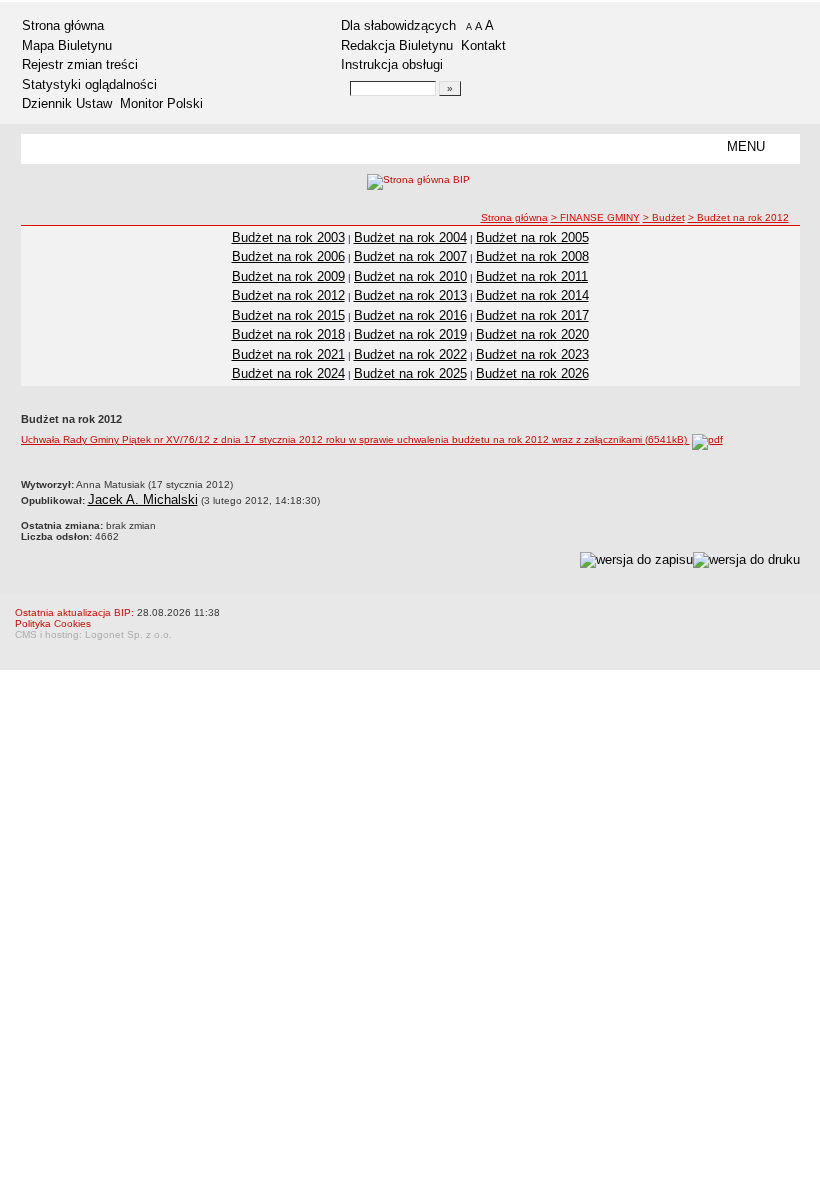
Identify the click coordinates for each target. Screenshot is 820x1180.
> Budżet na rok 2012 (738, 217)
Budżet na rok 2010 (410, 276)
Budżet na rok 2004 (410, 237)
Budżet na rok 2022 (410, 354)
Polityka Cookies (53, 623)
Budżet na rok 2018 (288, 334)
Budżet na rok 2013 (410, 295)
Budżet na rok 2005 (532, 237)
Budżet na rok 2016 (410, 315)
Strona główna (63, 25)
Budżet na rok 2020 (532, 334)
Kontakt (483, 45)
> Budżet (664, 217)
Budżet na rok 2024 (288, 373)
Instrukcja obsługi (392, 64)
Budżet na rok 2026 (532, 373)
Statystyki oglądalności (89, 84)
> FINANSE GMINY (595, 217)
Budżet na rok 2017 (532, 315)
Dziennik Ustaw (67, 103)
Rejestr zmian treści (80, 64)
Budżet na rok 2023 (532, 354)
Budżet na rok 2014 (532, 295)
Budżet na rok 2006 (288, 256)
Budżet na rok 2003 (288, 237)
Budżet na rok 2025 (410, 373)
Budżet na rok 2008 (532, 256)
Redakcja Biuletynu (397, 45)
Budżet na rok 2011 (532, 276)
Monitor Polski (161, 103)
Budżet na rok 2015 (288, 315)
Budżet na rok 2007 (410, 256)
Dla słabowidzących (398, 25)
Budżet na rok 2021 (288, 354)
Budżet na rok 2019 (410, 334)
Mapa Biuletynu (67, 45)
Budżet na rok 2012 (288, 295)
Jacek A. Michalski (143, 499)
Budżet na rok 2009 (288, 276)
